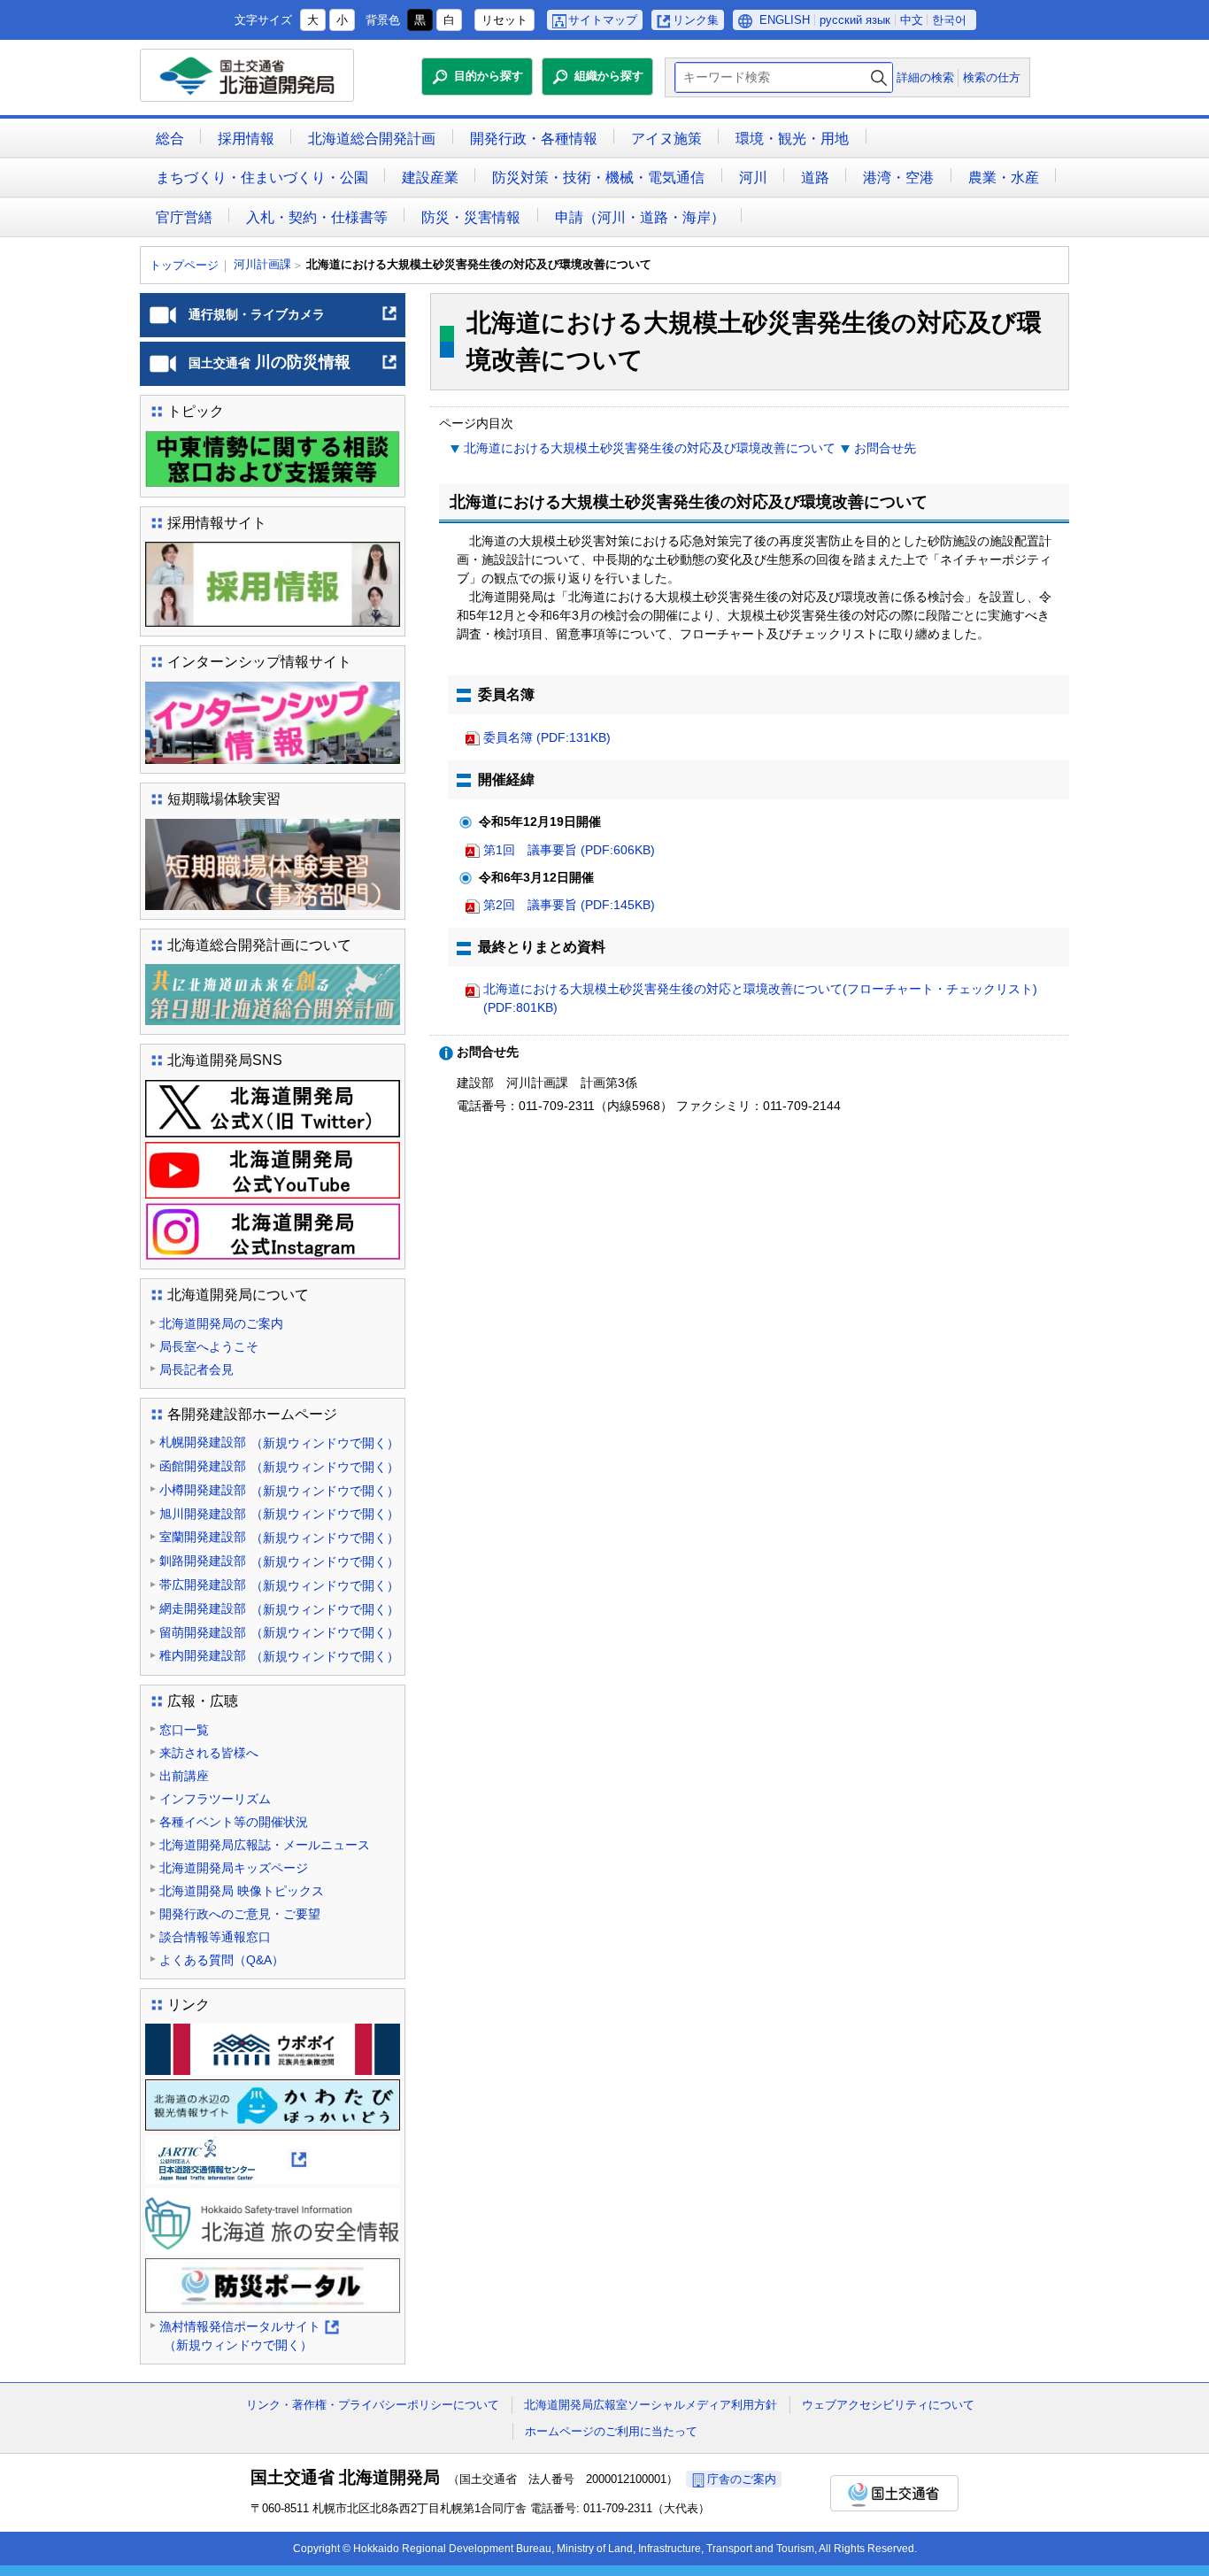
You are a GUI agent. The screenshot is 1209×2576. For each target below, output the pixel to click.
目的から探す (489, 76)
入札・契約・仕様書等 (317, 217)
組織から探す (609, 76)
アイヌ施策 (666, 139)
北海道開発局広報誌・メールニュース (265, 1845)
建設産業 (430, 177)
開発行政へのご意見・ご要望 (240, 1914)
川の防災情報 (293, 369)
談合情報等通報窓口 (215, 1937)
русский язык (855, 20)
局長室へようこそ (209, 1346)
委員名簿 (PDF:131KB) (547, 737)
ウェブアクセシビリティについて (888, 2405)
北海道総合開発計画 (372, 139)
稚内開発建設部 (279, 1656)
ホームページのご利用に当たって (611, 2431)
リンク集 (696, 20)
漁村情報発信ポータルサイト (248, 2337)
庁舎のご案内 (742, 2479)
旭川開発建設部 (279, 1514)
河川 (753, 177)
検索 (879, 77)
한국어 (949, 20)
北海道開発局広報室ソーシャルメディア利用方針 (651, 2405)
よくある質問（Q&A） (222, 1960)
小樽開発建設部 (279, 1490)
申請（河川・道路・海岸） (640, 217)
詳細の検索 (925, 77)
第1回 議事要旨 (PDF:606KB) (569, 850)
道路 (815, 177)
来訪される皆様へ (209, 1753)
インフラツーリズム (215, 1799)
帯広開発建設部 (279, 1585)
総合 (170, 139)
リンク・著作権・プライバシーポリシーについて (373, 2405)
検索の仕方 (992, 77)
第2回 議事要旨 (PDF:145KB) (569, 905)
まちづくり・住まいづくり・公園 (262, 177)
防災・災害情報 (471, 217)
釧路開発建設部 (279, 1561)
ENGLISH (785, 20)
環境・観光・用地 (792, 139)
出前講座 (184, 1776)
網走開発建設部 (279, 1609)
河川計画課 (262, 264)
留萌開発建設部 (279, 1633)
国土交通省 (894, 2493)
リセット (504, 20)
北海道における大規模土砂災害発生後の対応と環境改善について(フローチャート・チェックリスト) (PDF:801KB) (760, 998)
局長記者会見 (196, 1369)
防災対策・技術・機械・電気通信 (598, 177)
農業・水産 (1004, 177)
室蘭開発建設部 (279, 1537)
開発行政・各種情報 (534, 139)
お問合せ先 (885, 448)
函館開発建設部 (279, 1466)
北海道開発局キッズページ (234, 1868)
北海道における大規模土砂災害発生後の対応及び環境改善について (650, 448)
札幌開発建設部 (279, 1442)
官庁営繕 (184, 217)
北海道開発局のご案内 (221, 1323)
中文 (912, 20)
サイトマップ (603, 20)
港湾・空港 (898, 177)
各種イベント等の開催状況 (234, 1822)
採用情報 (246, 139)
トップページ (184, 265)
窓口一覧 (184, 1730)
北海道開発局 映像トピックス (242, 1891)
